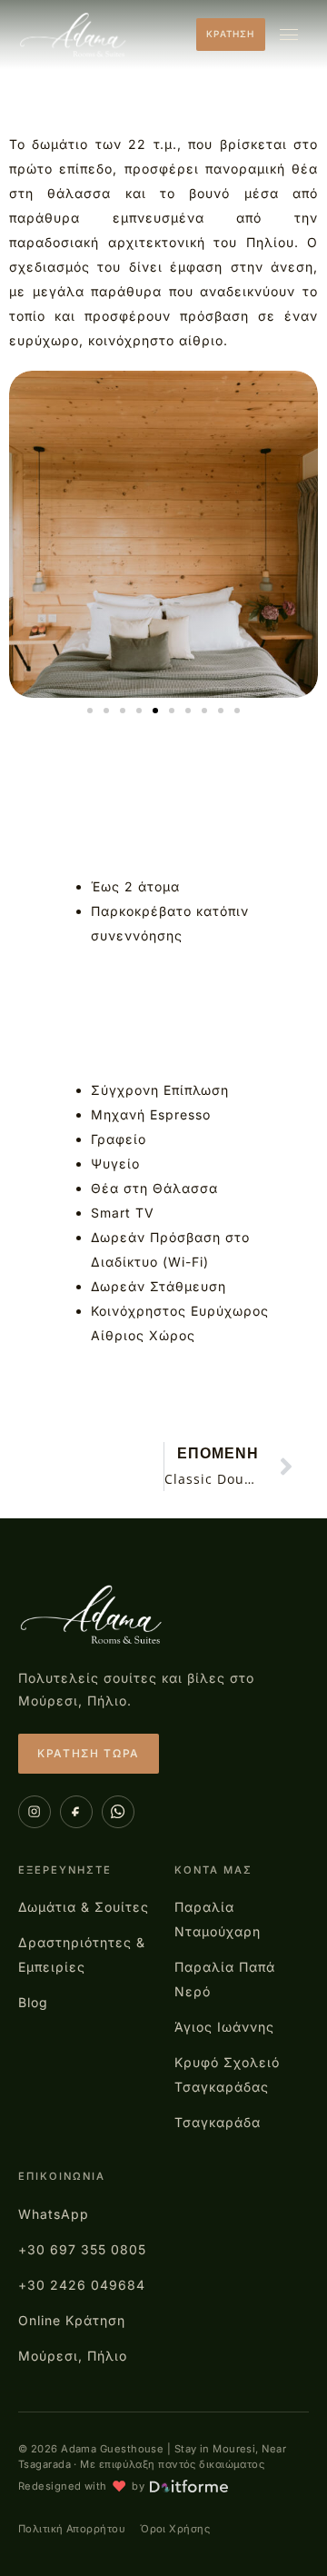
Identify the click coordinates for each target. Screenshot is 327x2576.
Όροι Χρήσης (175, 2529)
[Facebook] (76, 1812)
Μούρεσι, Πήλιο (73, 2356)
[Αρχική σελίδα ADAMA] (74, 35)
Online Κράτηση (72, 2320)
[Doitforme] (189, 2486)
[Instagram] (35, 1812)
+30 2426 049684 (82, 2285)
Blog (33, 2002)
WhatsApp (54, 2214)
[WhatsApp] (118, 1812)
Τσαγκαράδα (218, 2122)
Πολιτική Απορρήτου (72, 2529)
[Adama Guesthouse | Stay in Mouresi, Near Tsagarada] (93, 1615)
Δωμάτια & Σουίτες (84, 1907)
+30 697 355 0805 (82, 2249)
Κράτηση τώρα (89, 1753)
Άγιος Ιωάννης (224, 2027)
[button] (90, 711)
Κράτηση (230, 34)
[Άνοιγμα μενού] (289, 35)
